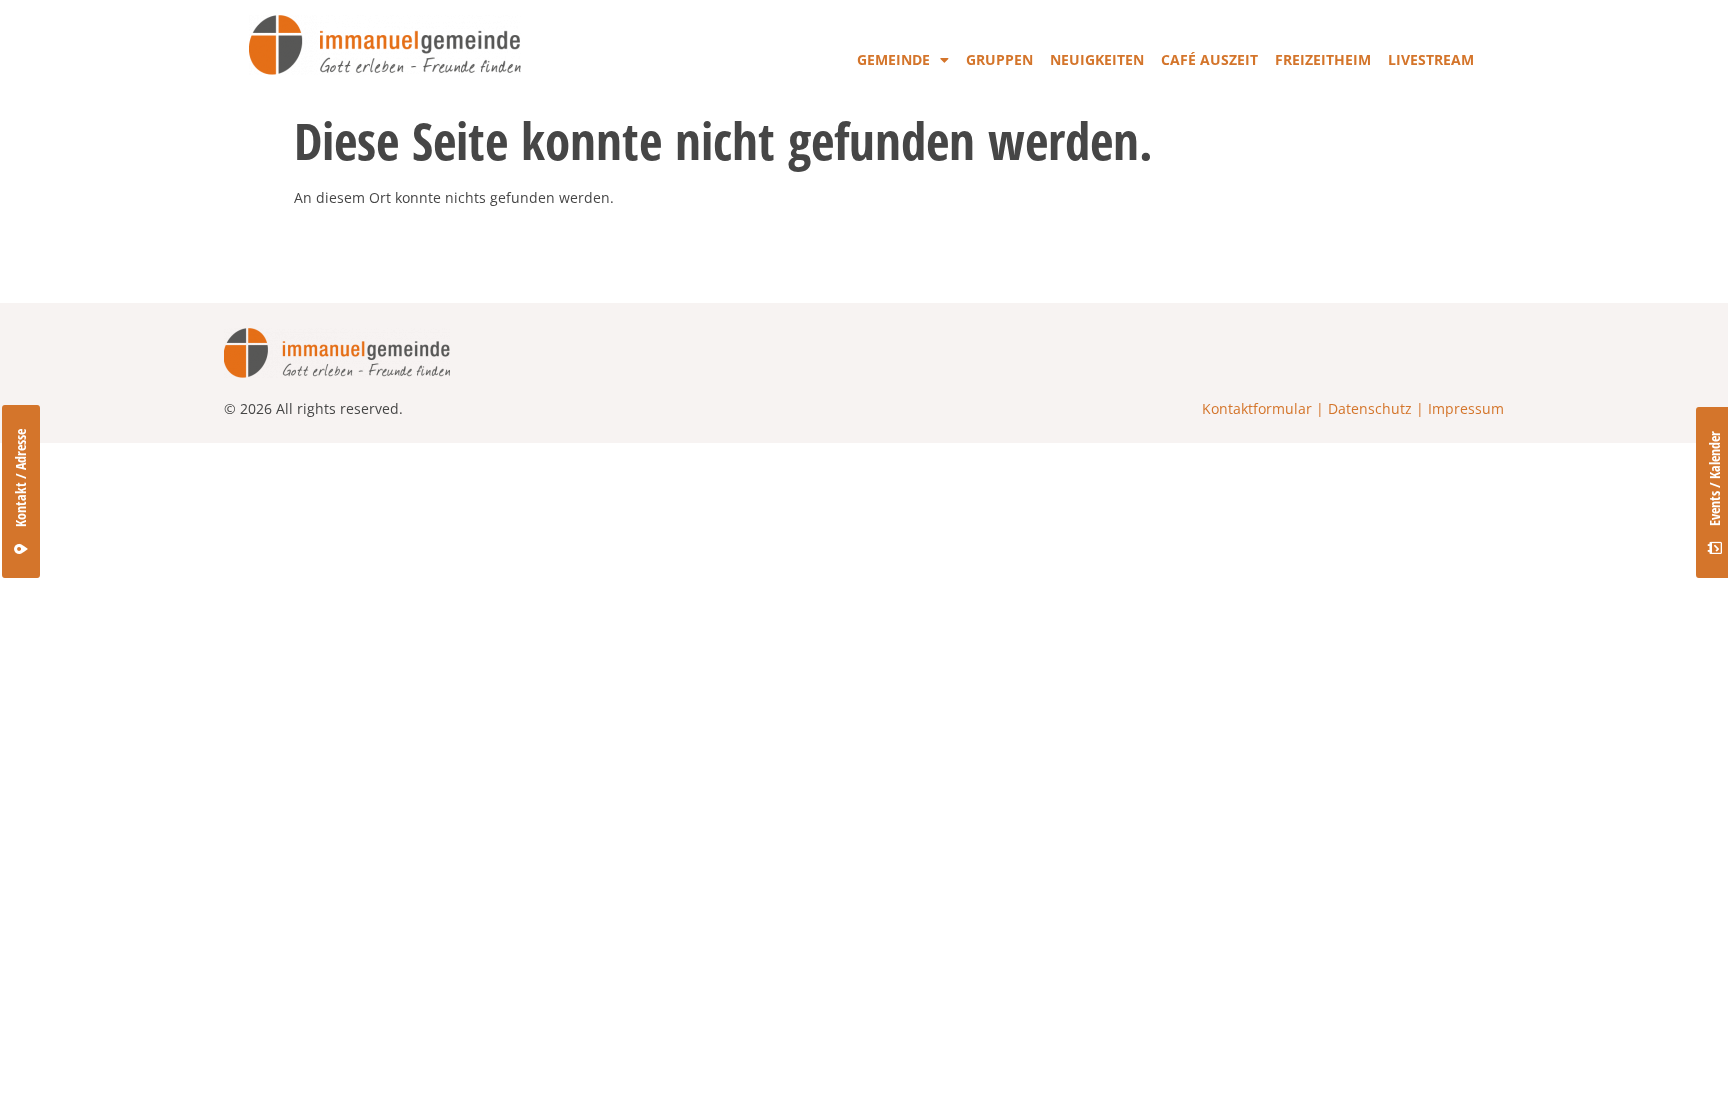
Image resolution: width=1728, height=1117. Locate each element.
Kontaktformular (1257, 408)
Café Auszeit (1209, 59)
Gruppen (999, 59)
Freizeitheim (1323, 59)
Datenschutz (1370, 408)
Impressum (1466, 408)
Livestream (1431, 59)
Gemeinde (893, 59)
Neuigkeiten (1097, 59)
